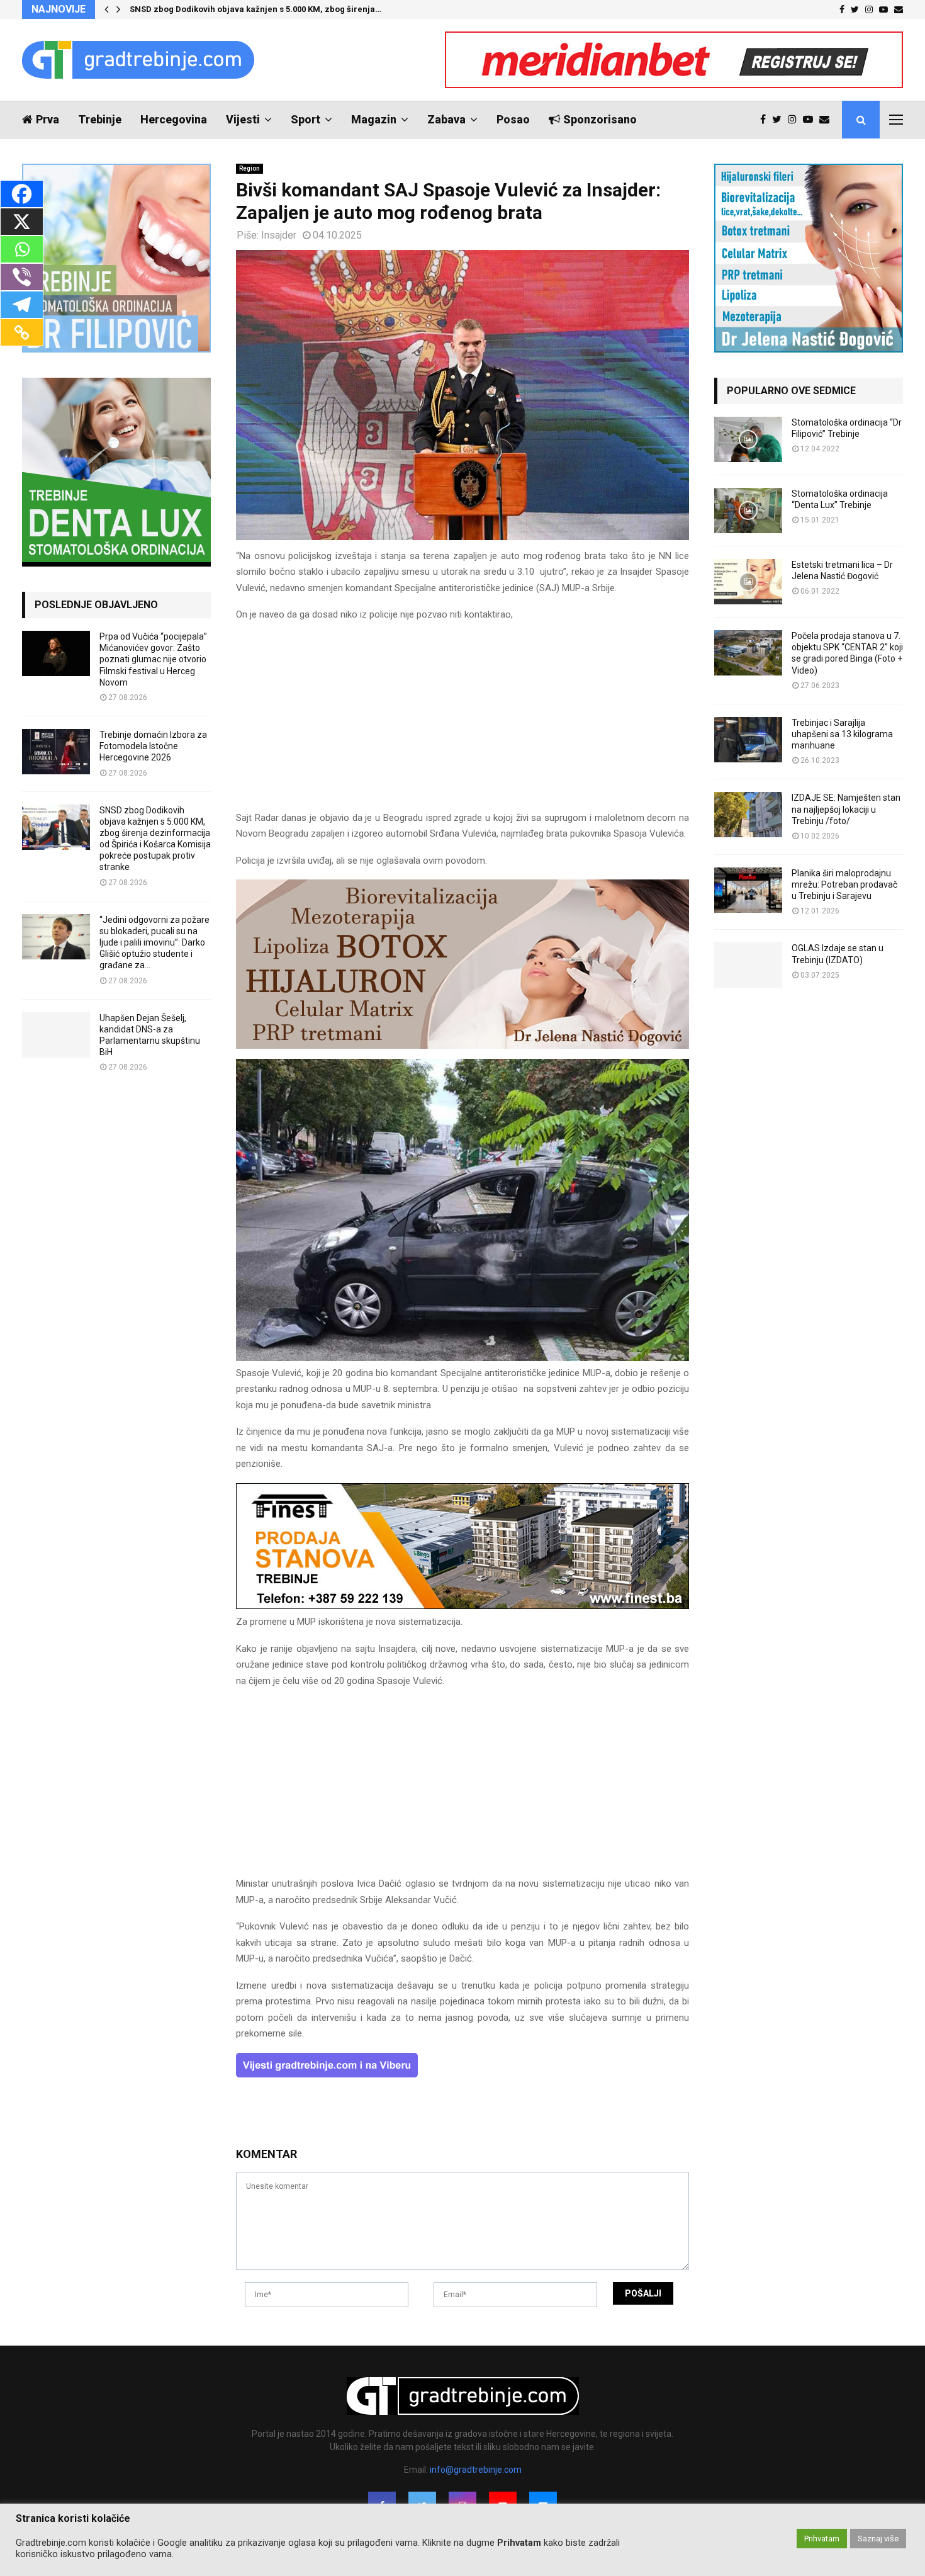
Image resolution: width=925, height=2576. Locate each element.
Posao (513, 119)
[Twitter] (780, 120)
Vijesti (243, 119)
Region (249, 168)
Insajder (279, 235)
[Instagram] (795, 120)
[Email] (827, 120)
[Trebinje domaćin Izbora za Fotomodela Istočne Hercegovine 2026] (56, 752)
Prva (48, 119)
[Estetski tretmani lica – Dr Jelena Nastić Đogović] (748, 582)
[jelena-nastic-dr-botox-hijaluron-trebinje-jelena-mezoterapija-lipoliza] (462, 1046)
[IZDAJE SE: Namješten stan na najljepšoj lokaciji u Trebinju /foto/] (748, 815)
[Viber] (22, 277)
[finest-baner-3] (462, 1606)
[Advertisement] (462, 722)
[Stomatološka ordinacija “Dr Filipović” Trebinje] (748, 439)
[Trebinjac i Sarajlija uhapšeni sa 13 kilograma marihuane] (748, 740)
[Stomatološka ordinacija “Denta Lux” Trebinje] (748, 511)
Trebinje (100, 119)
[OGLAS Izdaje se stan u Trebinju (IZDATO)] (748, 965)
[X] (22, 222)
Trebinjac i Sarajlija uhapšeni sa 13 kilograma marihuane (842, 734)
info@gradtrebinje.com (476, 2470)
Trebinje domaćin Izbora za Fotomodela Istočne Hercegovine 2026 (153, 746)
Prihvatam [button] (822, 2539)
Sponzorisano (600, 119)
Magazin (374, 119)
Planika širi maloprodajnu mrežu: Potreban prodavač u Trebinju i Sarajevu (844, 884)
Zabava (446, 119)
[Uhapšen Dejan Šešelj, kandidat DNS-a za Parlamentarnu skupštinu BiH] (56, 1035)
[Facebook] (766, 120)
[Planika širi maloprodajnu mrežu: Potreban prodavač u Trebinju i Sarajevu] (748, 890)
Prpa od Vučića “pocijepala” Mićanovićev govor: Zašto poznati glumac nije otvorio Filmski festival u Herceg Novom (153, 659)
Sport (306, 119)
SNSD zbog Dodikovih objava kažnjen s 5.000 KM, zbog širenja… (255, 9)
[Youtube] (811, 120)
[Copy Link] (22, 332)
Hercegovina (174, 119)
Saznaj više (878, 2539)
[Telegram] (22, 305)
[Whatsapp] (22, 249)
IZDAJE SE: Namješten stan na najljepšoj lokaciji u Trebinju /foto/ (846, 809)
